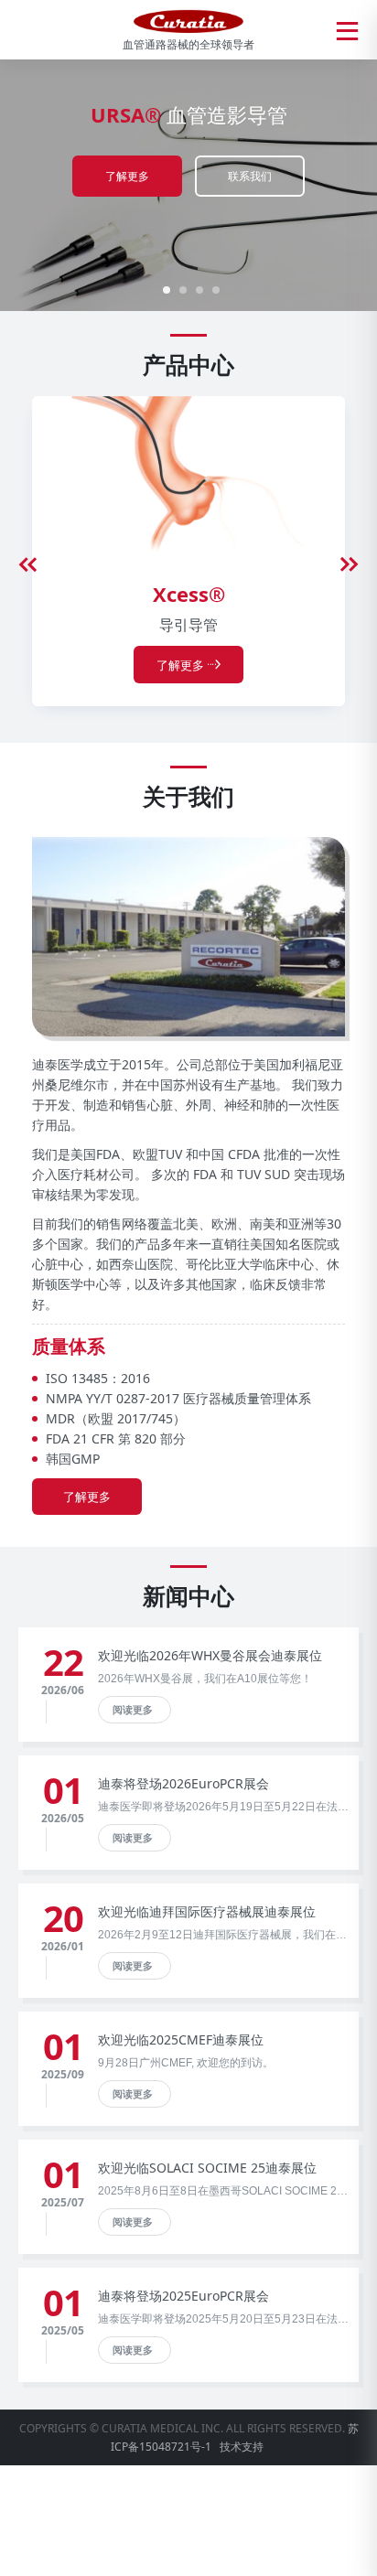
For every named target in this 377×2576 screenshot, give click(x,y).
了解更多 (127, 176)
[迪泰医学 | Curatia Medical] (188, 20)
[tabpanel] (188, 183)
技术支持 (242, 2447)
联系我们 (250, 176)
